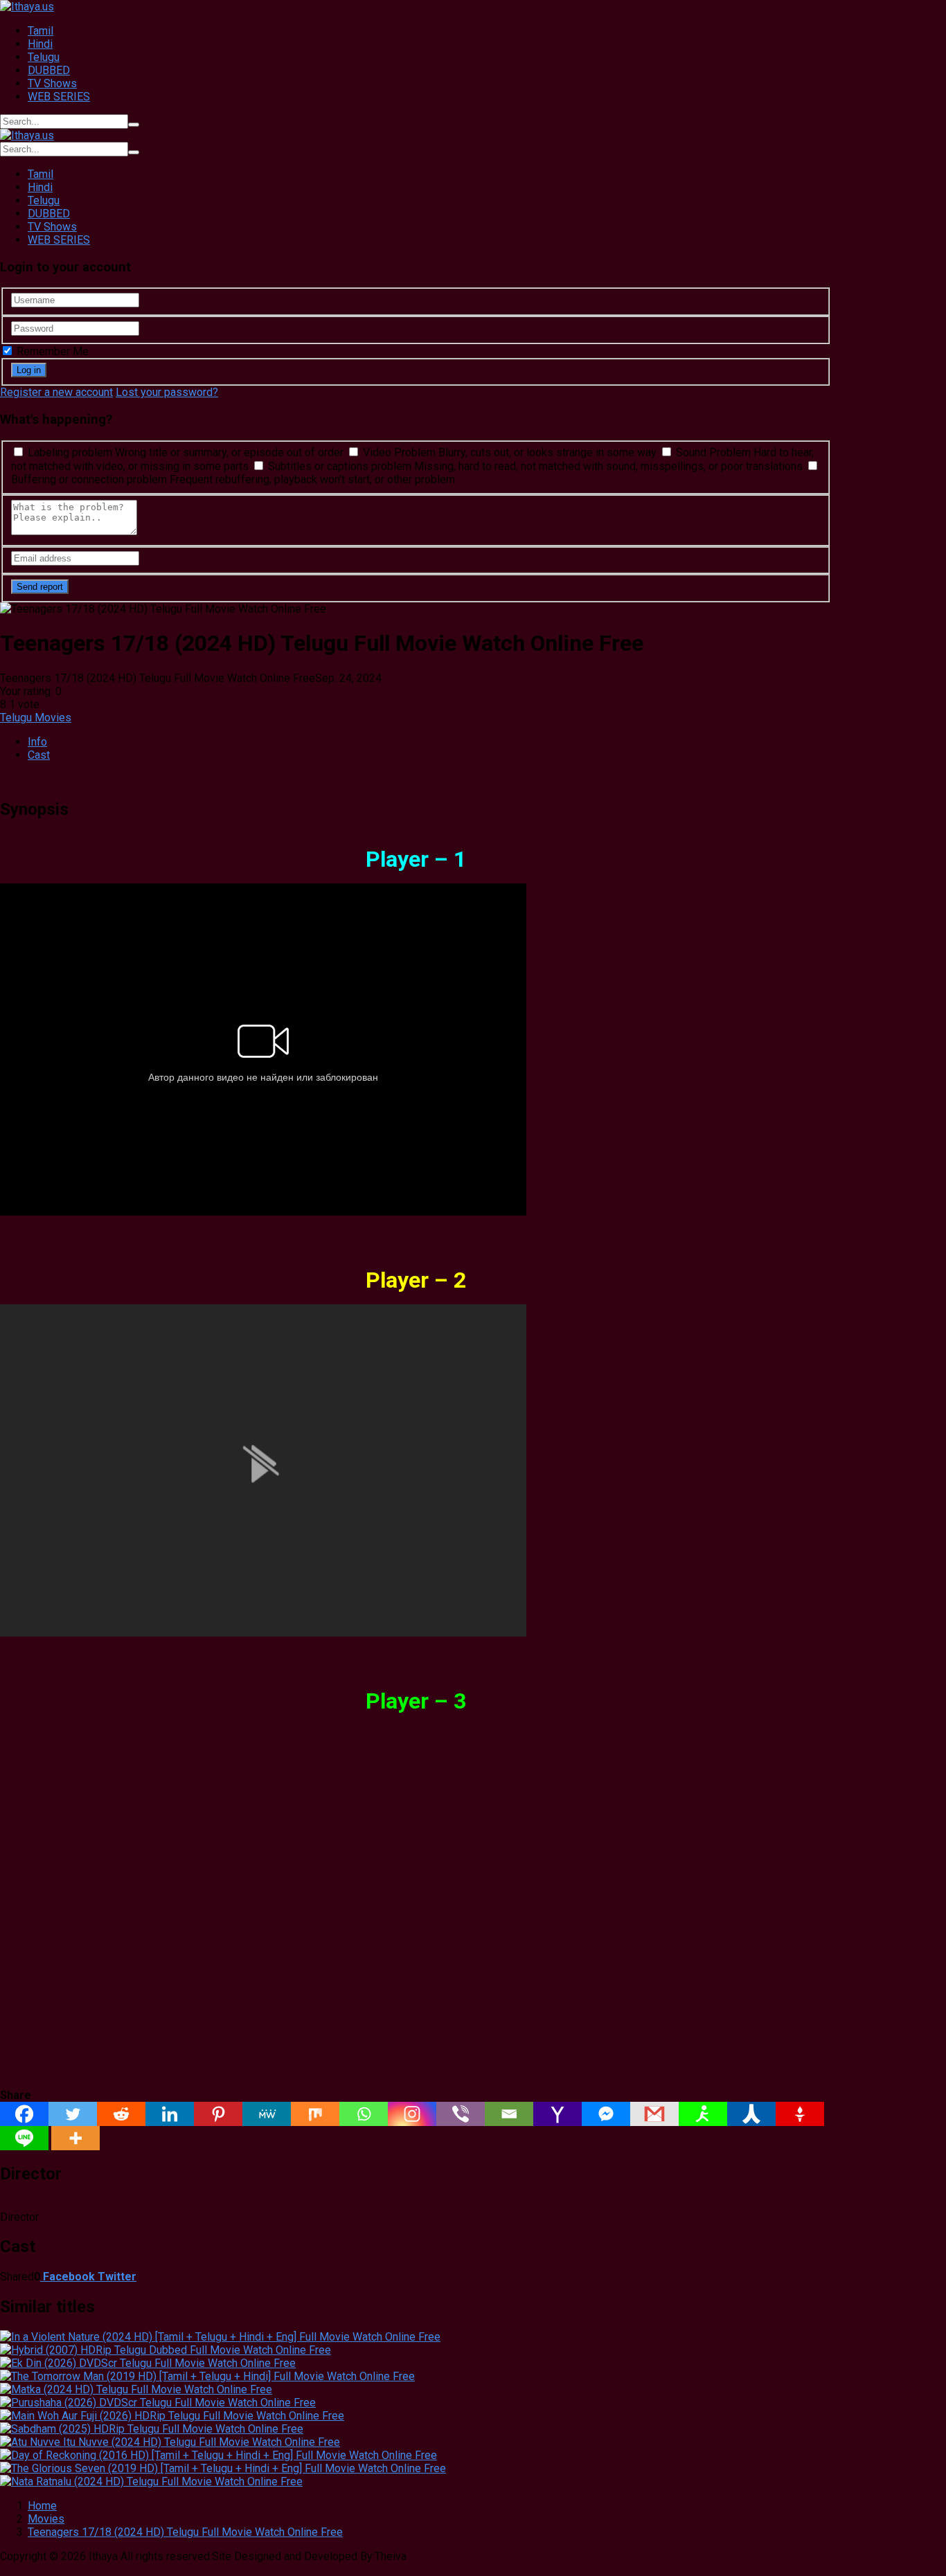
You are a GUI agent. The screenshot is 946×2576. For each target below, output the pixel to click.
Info (37, 742)
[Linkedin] (170, 2114)
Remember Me (51, 351)
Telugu (44, 57)
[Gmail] (654, 2114)
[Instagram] (412, 2114)
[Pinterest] (218, 2114)
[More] (75, 2138)
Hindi (40, 44)
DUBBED (49, 70)
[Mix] (315, 2114)
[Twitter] (73, 2114)
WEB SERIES (59, 97)
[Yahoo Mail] (557, 2114)
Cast (39, 755)
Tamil (41, 31)
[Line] (24, 2138)
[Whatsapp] (364, 2114)
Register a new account (56, 392)
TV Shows (52, 83)
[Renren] (751, 2114)
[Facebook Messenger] (606, 2114)
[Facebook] (24, 2114)
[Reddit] (121, 2114)
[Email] (509, 2114)
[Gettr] (800, 2114)
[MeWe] (267, 2114)
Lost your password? (167, 392)
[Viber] (461, 2114)
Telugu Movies (36, 718)
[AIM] (703, 2114)
